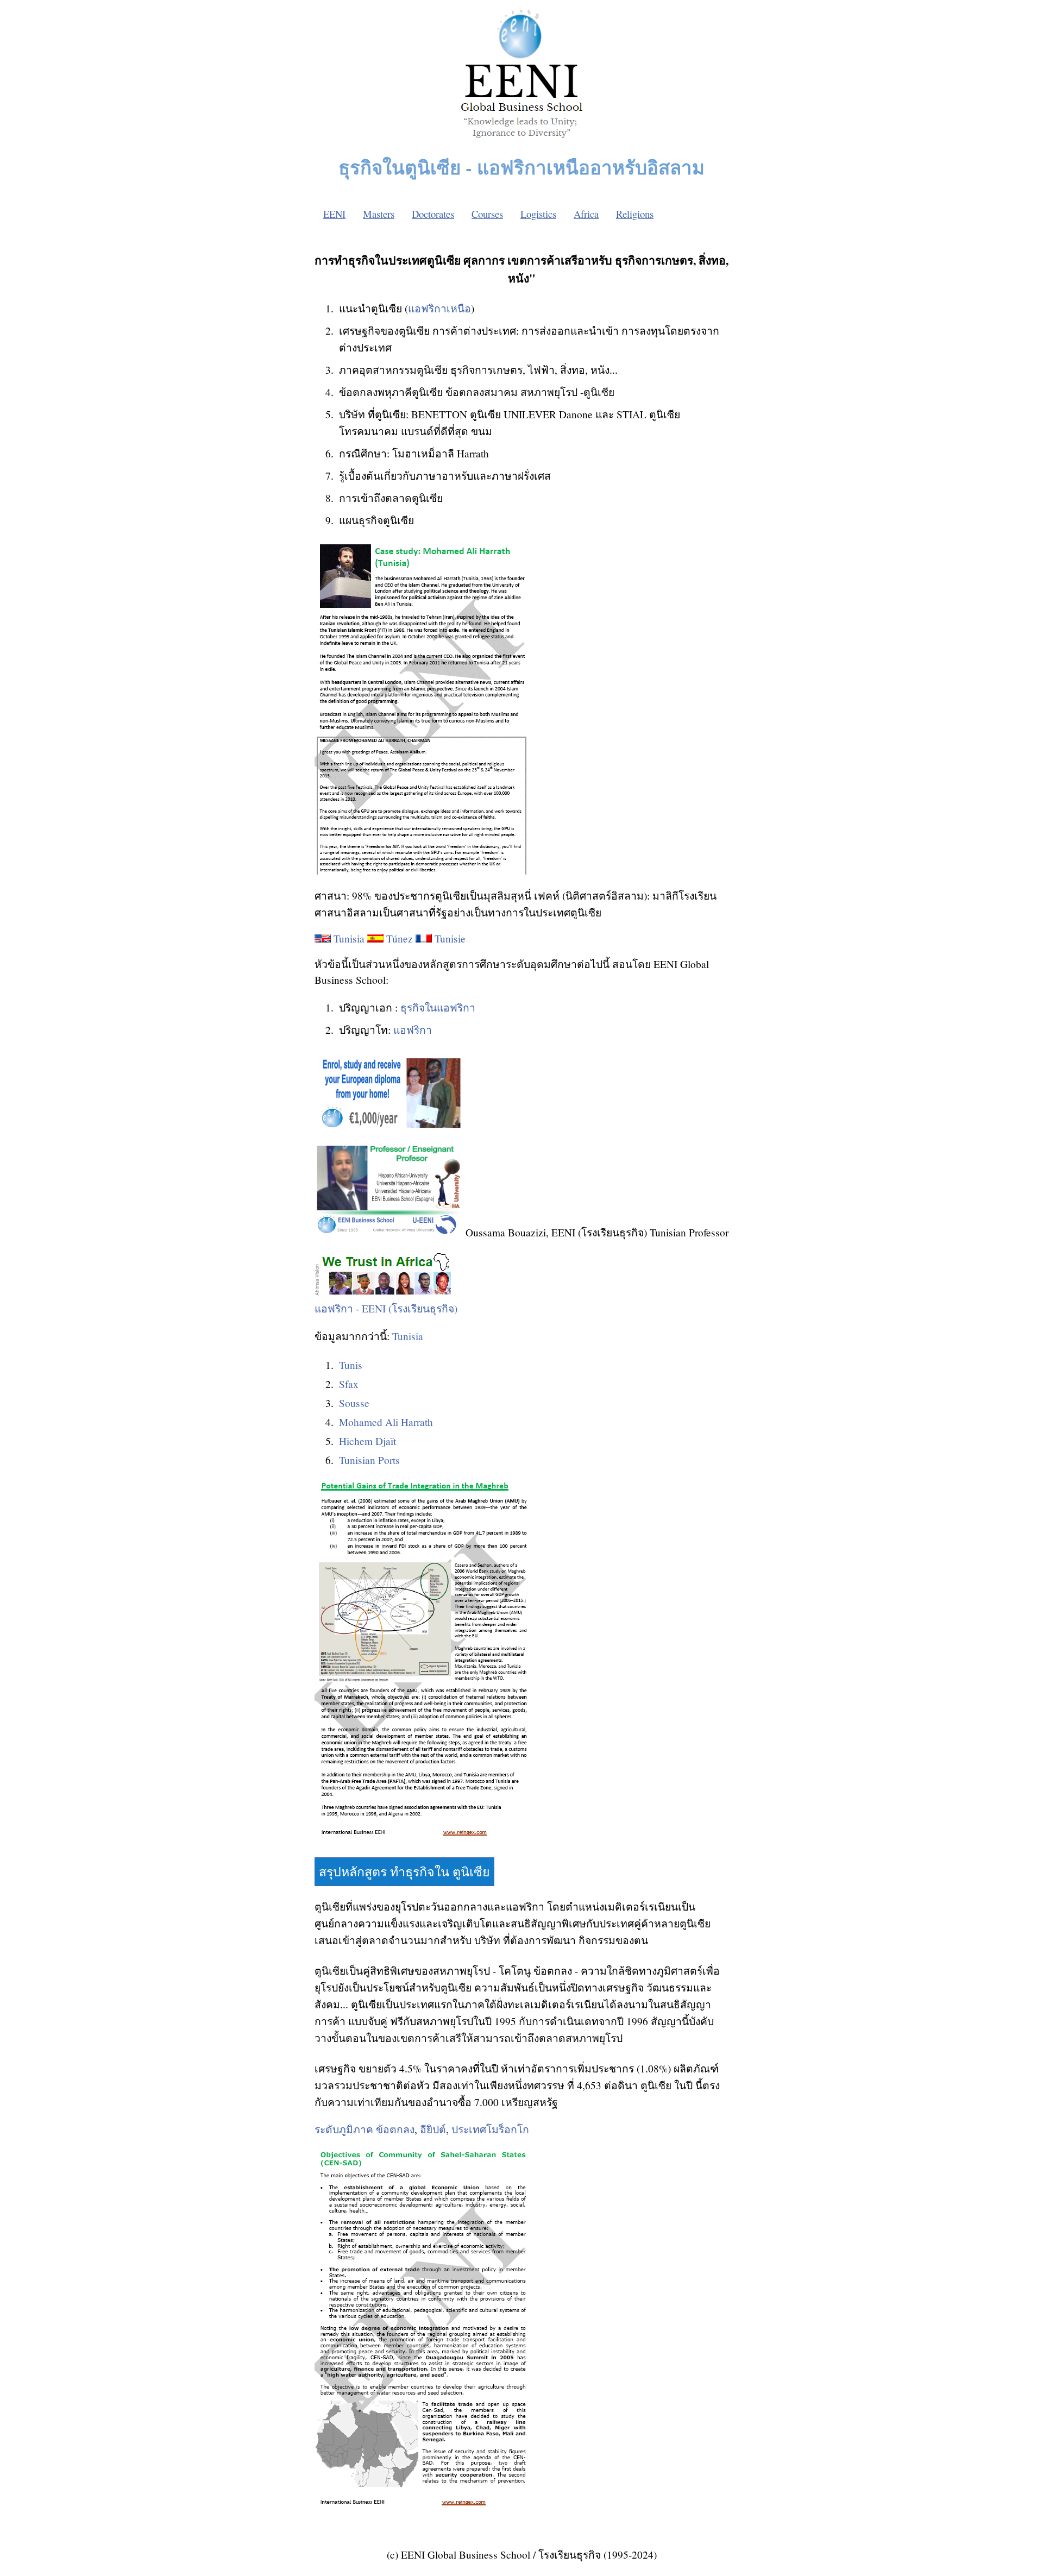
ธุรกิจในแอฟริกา (438, 1007)
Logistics (538, 214)
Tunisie (450, 938)
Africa (586, 214)
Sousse (354, 1403)
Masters (379, 214)
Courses (487, 214)
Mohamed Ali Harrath (386, 1422)
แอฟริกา (413, 1030)
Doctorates (433, 214)
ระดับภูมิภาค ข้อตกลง (365, 2129)
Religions (635, 214)
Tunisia (349, 938)
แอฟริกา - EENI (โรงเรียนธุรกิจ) (386, 1308)
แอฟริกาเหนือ (439, 308)
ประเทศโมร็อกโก (490, 2129)
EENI (334, 214)
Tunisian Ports (369, 1460)
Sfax (349, 1384)
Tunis (351, 1365)
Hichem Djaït (367, 1441)
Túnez (400, 938)
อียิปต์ (433, 2129)
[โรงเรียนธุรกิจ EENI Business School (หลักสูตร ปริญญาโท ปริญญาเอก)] (521, 141)
